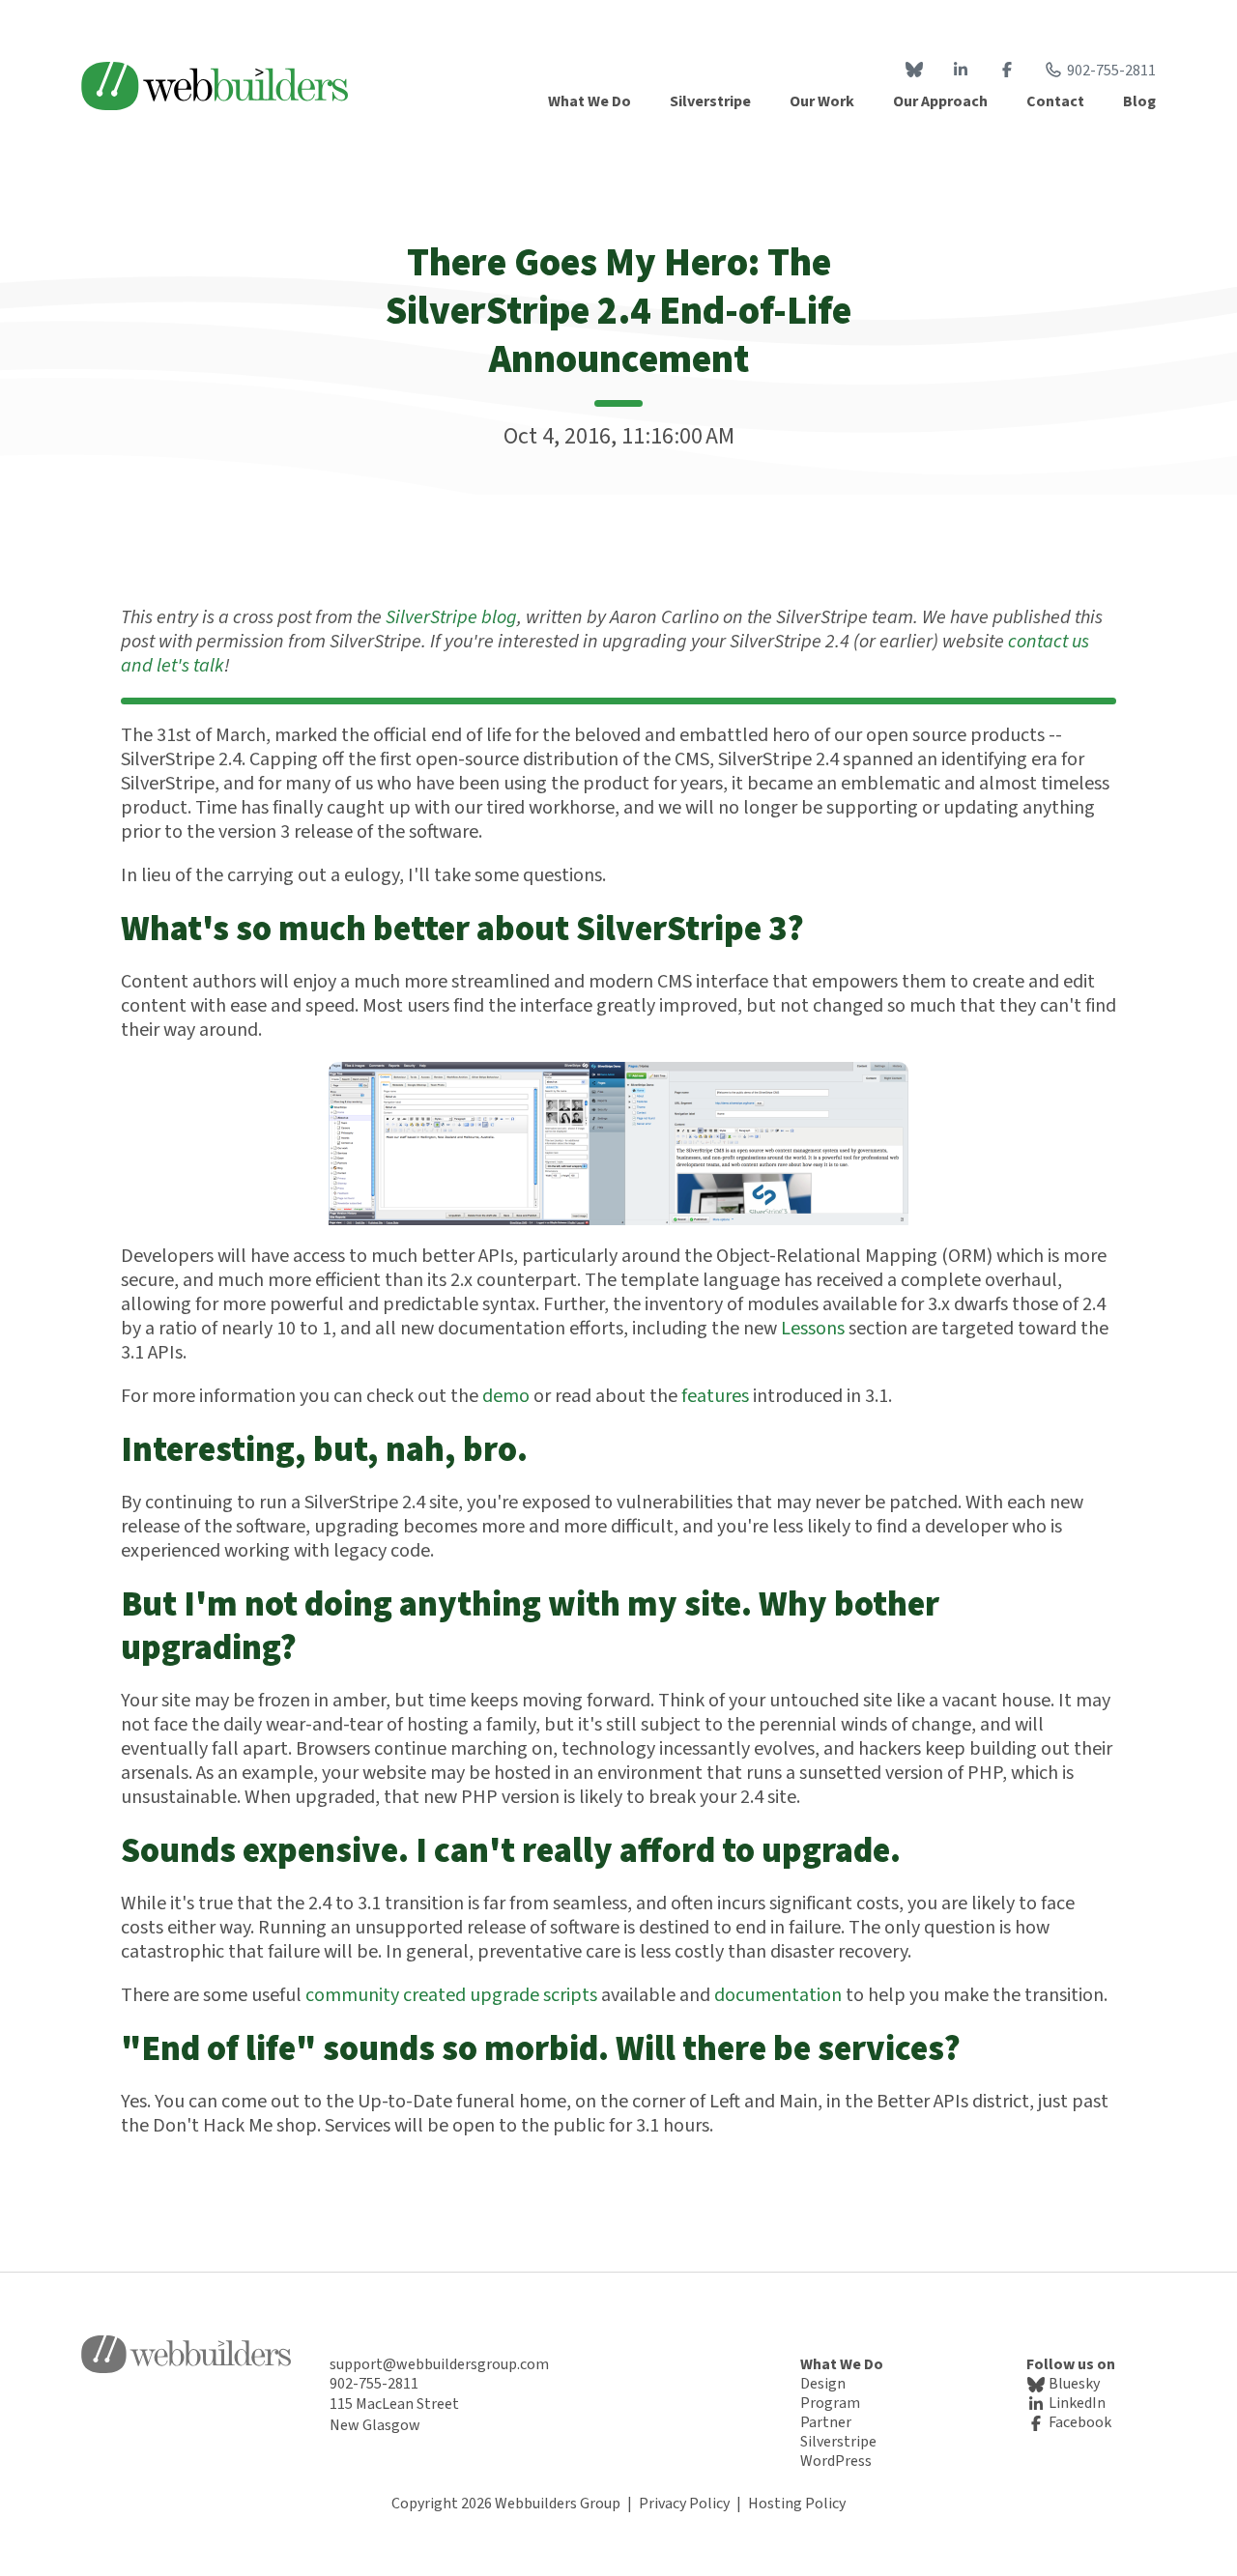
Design (823, 2384)
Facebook (1079, 2422)
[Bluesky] (914, 71)
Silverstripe (838, 2442)
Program (830, 2403)
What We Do (842, 2364)
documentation (778, 1995)
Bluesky (1073, 2384)
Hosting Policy (797, 2504)
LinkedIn (1076, 2403)
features (715, 1396)
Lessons (813, 1329)
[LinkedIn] (961, 71)
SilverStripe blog (451, 617)
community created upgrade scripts (451, 1995)
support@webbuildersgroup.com (439, 2364)
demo (506, 1396)
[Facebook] (1007, 71)
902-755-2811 (1111, 71)
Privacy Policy (684, 2504)
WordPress (836, 2461)
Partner (826, 2422)
